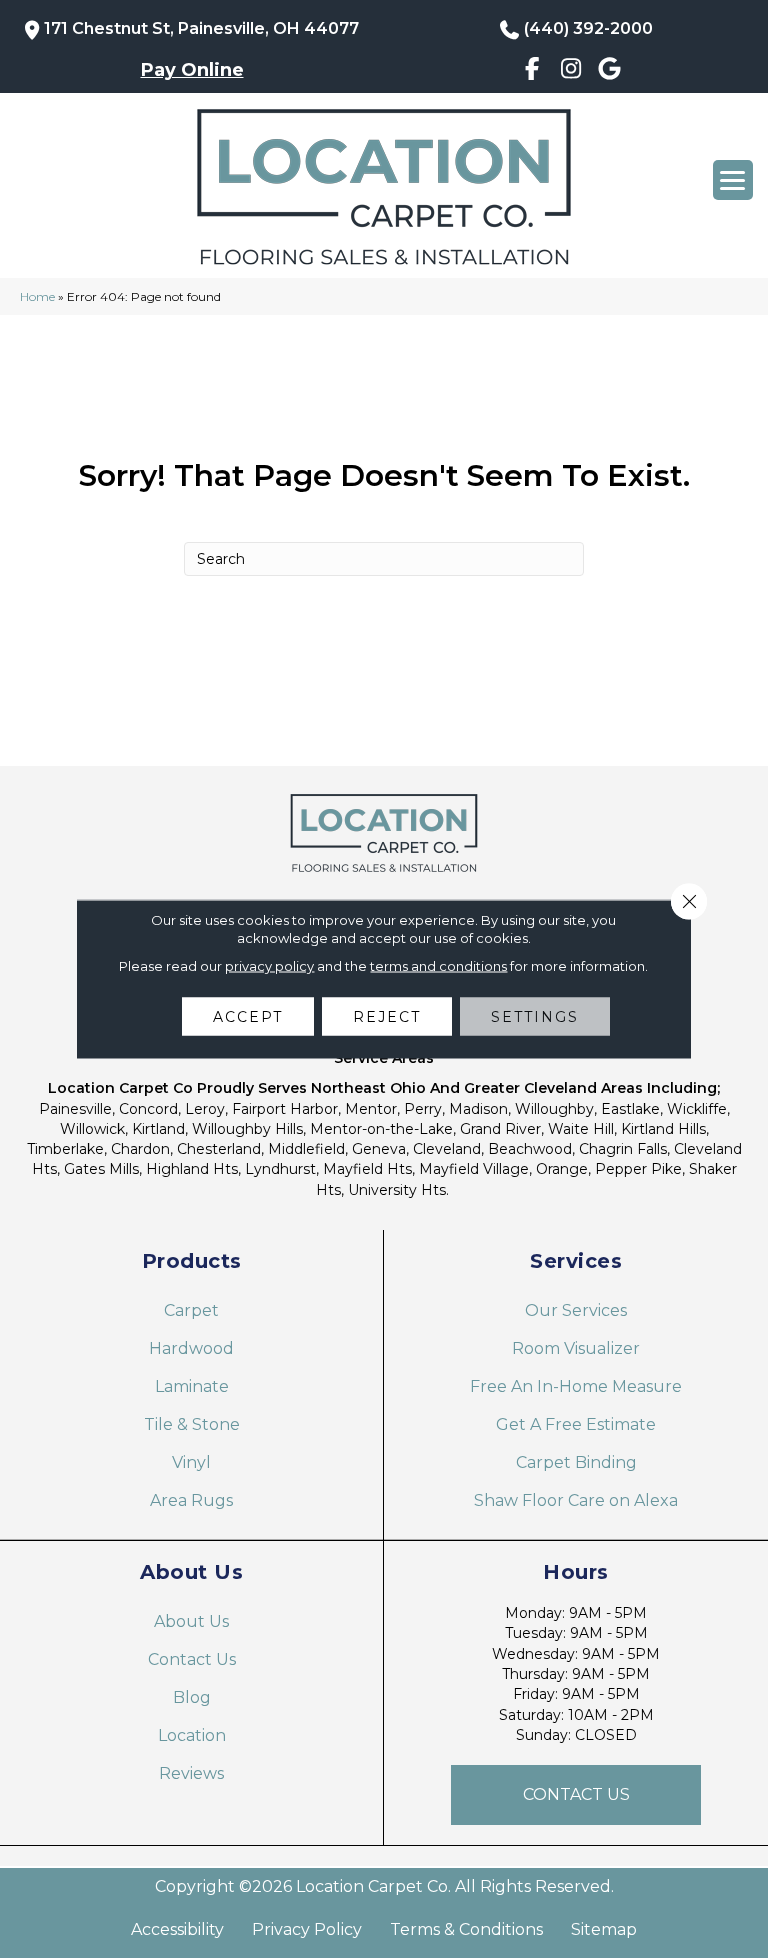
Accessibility (177, 1930)
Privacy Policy (307, 1930)
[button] (576, 1795)
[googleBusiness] (609, 72)
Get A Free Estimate (576, 1424)
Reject (387, 1017)
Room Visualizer (576, 1348)
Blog (192, 1697)
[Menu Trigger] (733, 180)
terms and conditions (438, 966)
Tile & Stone (192, 1424)
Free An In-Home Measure (576, 1386)
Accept (248, 1017)
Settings (535, 1017)
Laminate (192, 1386)
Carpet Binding (576, 1462)
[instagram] (571, 72)
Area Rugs (191, 1500)
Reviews (191, 1773)
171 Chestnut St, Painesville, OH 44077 (201, 28)
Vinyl (191, 1462)
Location (192, 1735)
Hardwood (191, 1348)
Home (37, 296)
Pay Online (192, 70)
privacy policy (269, 966)
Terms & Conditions (466, 1930)
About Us (191, 1621)
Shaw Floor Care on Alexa (576, 1500)
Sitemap (604, 1930)
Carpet (191, 1310)
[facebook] (532, 72)
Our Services (576, 1310)
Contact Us (192, 1659)
